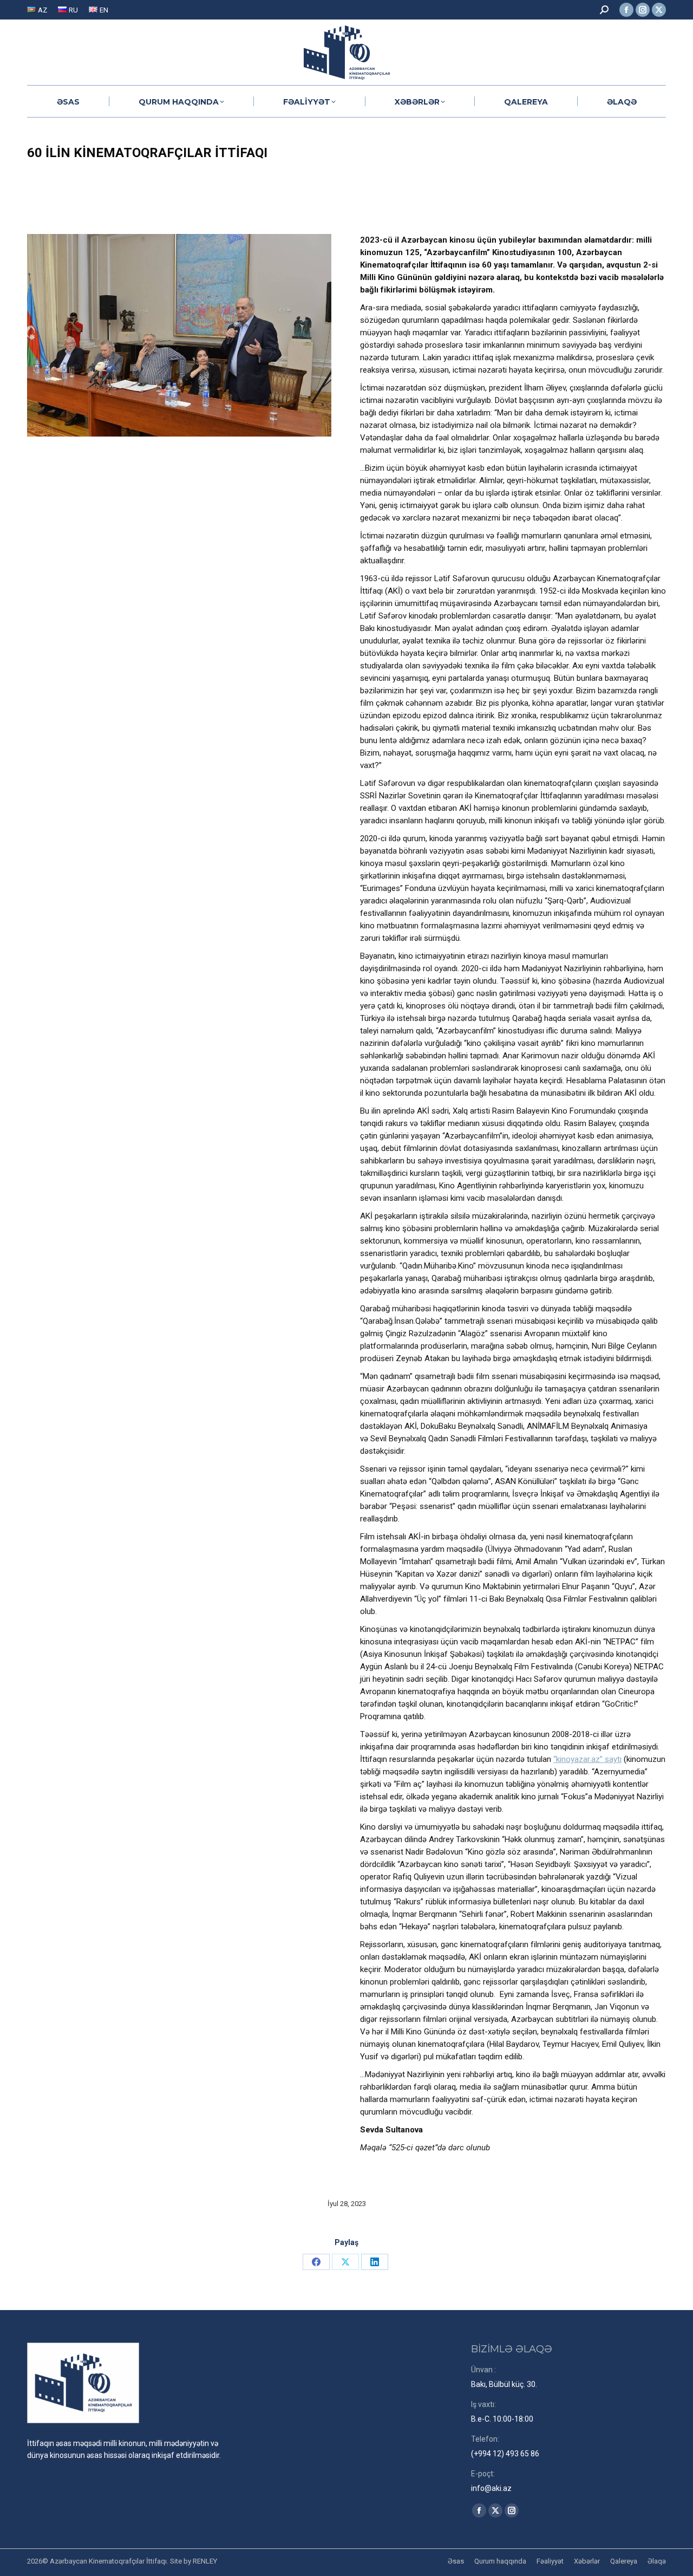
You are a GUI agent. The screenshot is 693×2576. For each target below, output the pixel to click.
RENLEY (205, 2561)
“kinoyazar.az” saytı (587, 1759)
